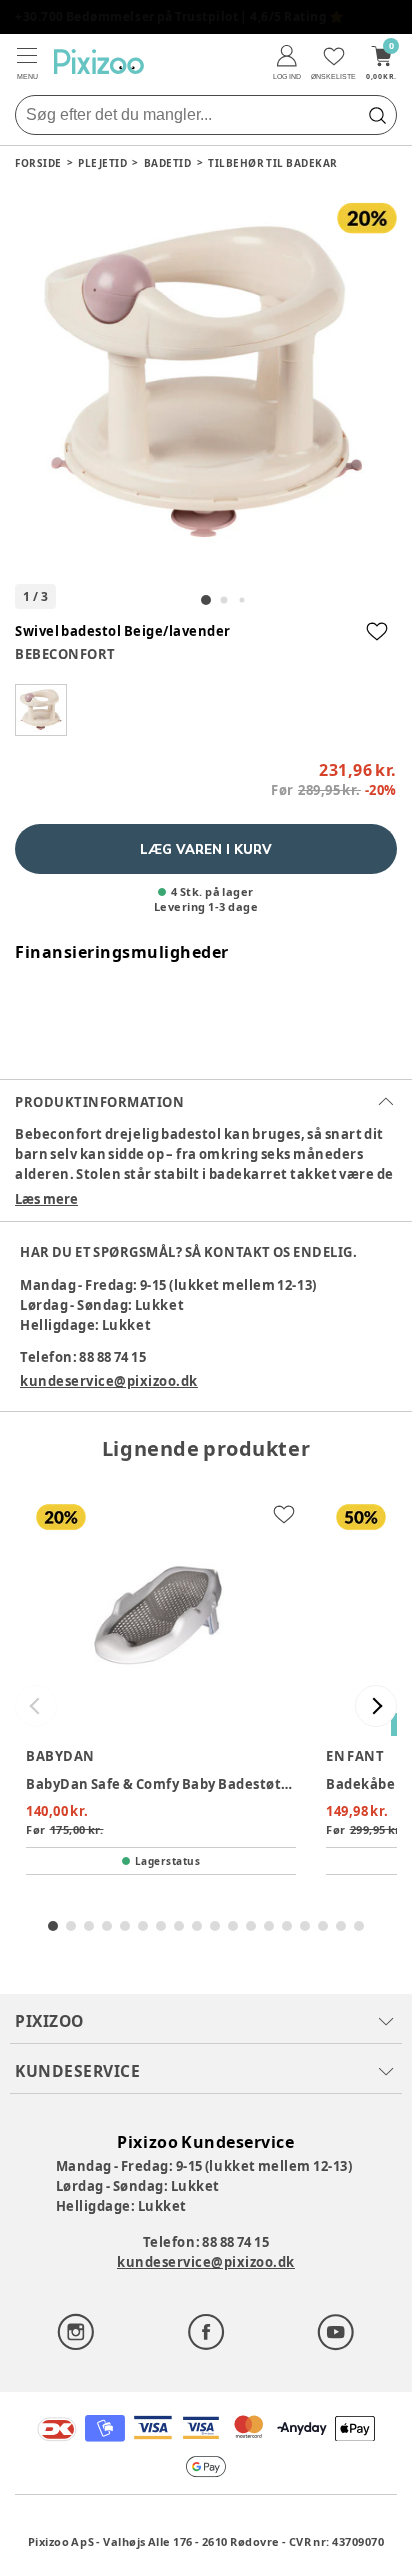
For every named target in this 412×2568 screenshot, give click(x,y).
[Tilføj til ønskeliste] (377, 631)
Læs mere (46, 1199)
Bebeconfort (65, 654)
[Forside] (99, 61)
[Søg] (377, 115)
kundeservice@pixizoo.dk (109, 1381)
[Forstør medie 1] (206, 384)
